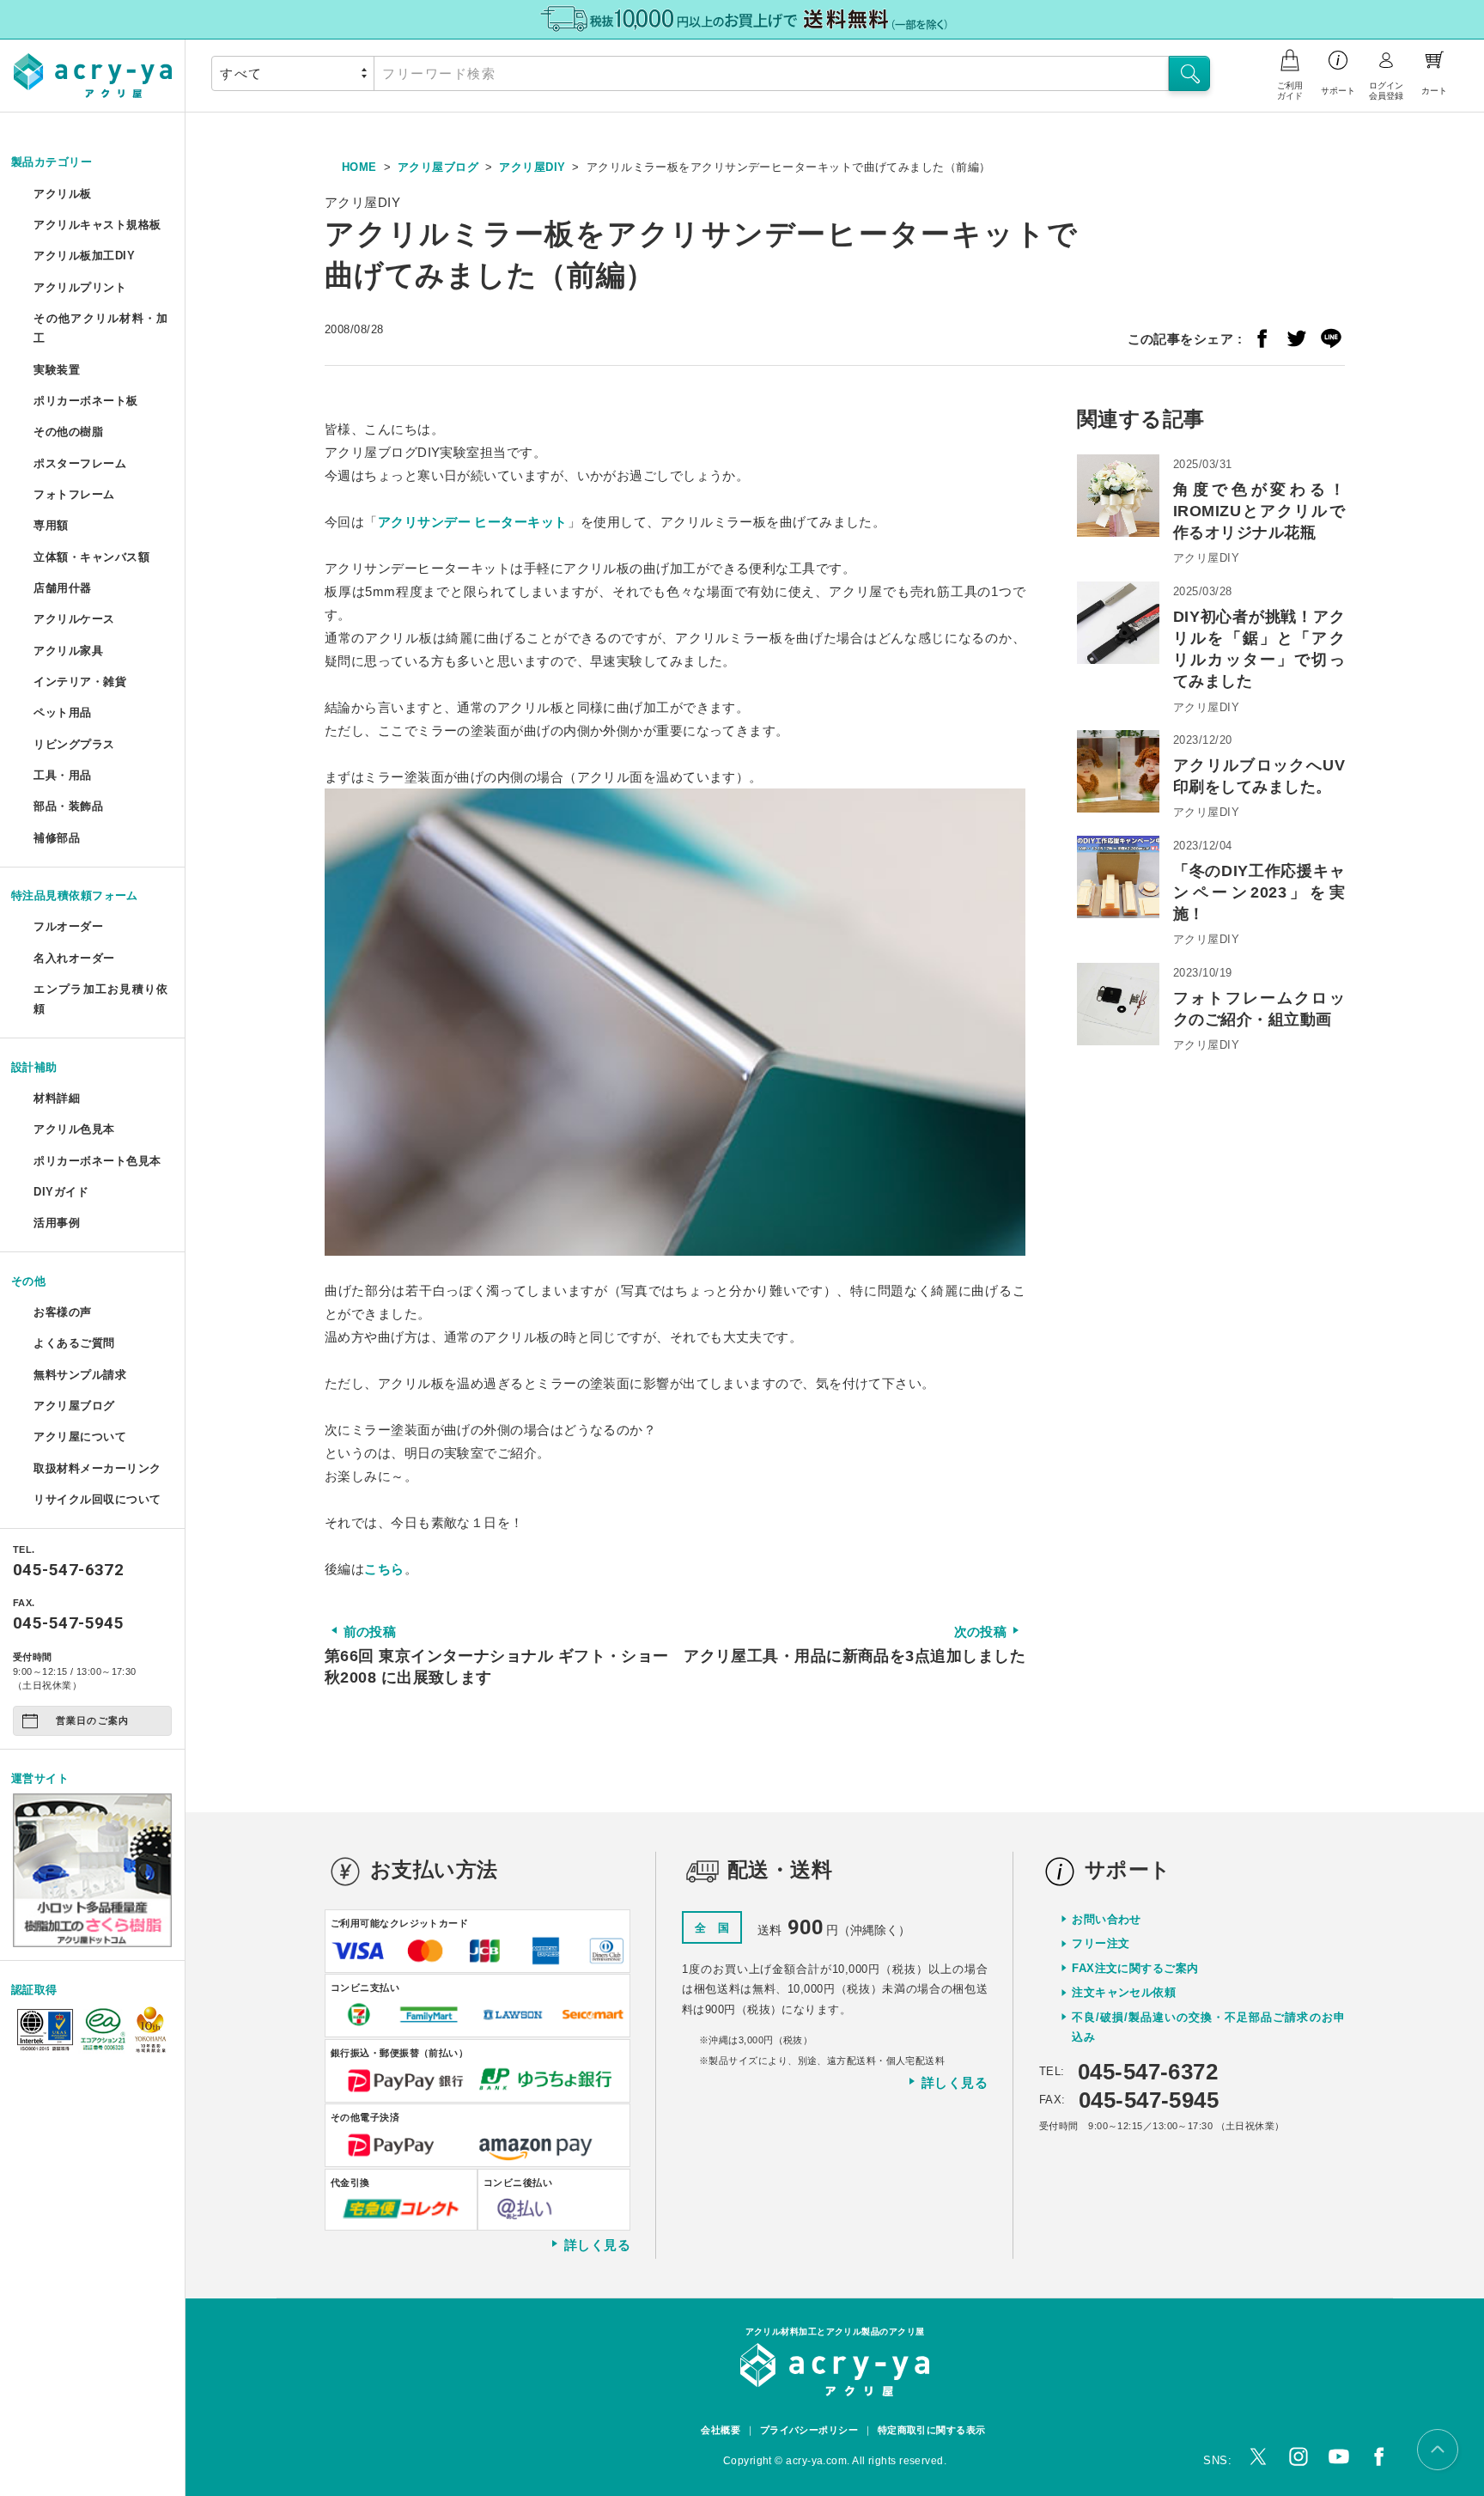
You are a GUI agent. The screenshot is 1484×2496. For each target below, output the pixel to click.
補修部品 (57, 838)
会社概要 (721, 2430)
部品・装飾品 (68, 806)
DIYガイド (61, 1192)
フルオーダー (68, 926)
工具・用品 (62, 775)
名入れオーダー (74, 958)
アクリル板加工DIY (84, 256)
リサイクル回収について (97, 1499)
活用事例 (57, 1223)
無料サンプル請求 (80, 1375)
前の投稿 (497, 1655)
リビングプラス (74, 744)
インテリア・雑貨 (80, 682)
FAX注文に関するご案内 (1135, 1968)
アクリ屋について (80, 1437)
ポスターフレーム (80, 463)
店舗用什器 (62, 588)
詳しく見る (597, 2244)
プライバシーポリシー (809, 2430)
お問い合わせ (1107, 1919)
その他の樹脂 (68, 432)
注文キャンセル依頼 (1124, 1992)
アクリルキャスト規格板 (97, 225)
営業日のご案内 (92, 1720)
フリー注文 (1101, 1943)
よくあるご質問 (74, 1343)
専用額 (51, 525)
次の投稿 (855, 1644)
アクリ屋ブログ (74, 1406)
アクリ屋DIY (532, 167)
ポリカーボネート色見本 (97, 1161)
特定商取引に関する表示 (932, 2430)
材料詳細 (57, 1098)
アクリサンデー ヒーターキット (473, 522)
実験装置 (57, 370)
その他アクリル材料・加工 (100, 328)
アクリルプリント (80, 287)
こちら (384, 1569)
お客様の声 (62, 1312)
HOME (359, 167)
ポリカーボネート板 (85, 401)
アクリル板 (62, 194)
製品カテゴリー (52, 162)
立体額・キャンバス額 (91, 557)
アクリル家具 (68, 651)
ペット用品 (62, 712)
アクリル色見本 (74, 1129)
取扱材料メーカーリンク (97, 1468)
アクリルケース (74, 619)
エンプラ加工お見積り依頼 (100, 999)
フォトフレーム (74, 494)
